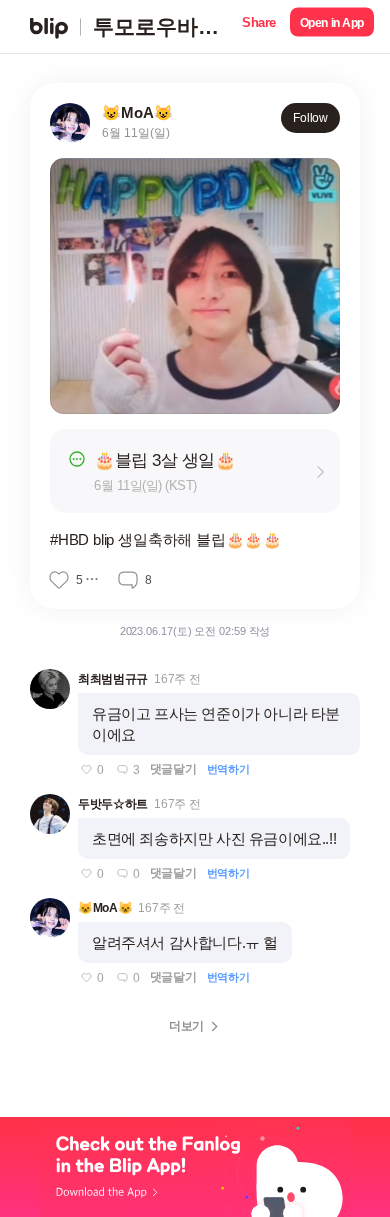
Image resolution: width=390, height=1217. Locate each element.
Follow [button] (310, 118)
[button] (259, 26)
